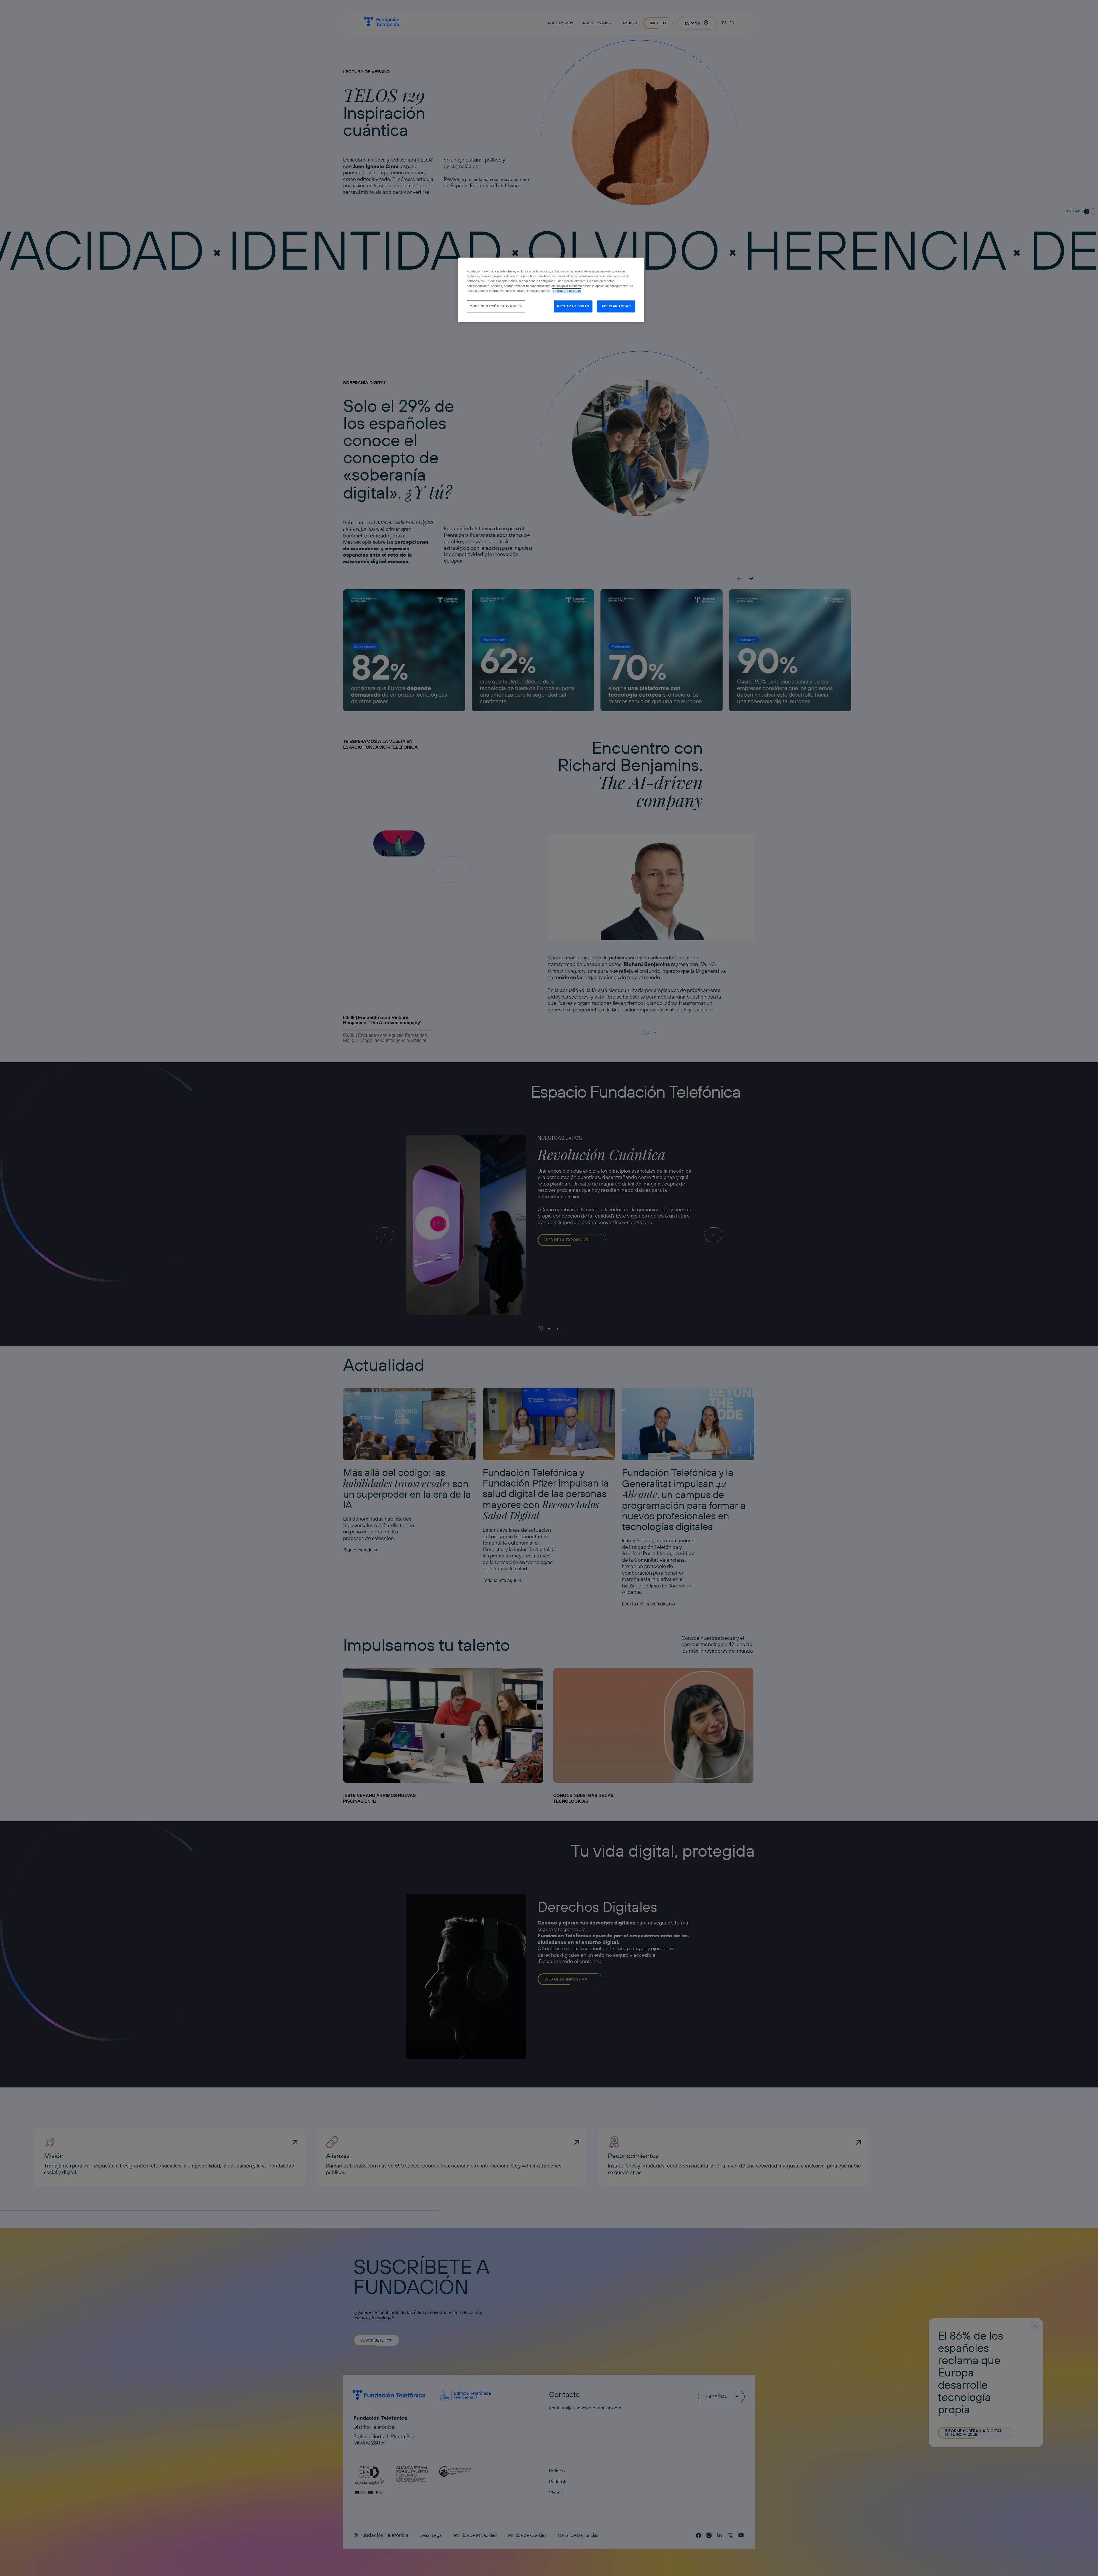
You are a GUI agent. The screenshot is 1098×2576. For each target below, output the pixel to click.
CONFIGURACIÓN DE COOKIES (496, 306)
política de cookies (567, 291)
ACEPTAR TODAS (616, 306)
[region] (551, 290)
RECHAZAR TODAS (573, 306)
